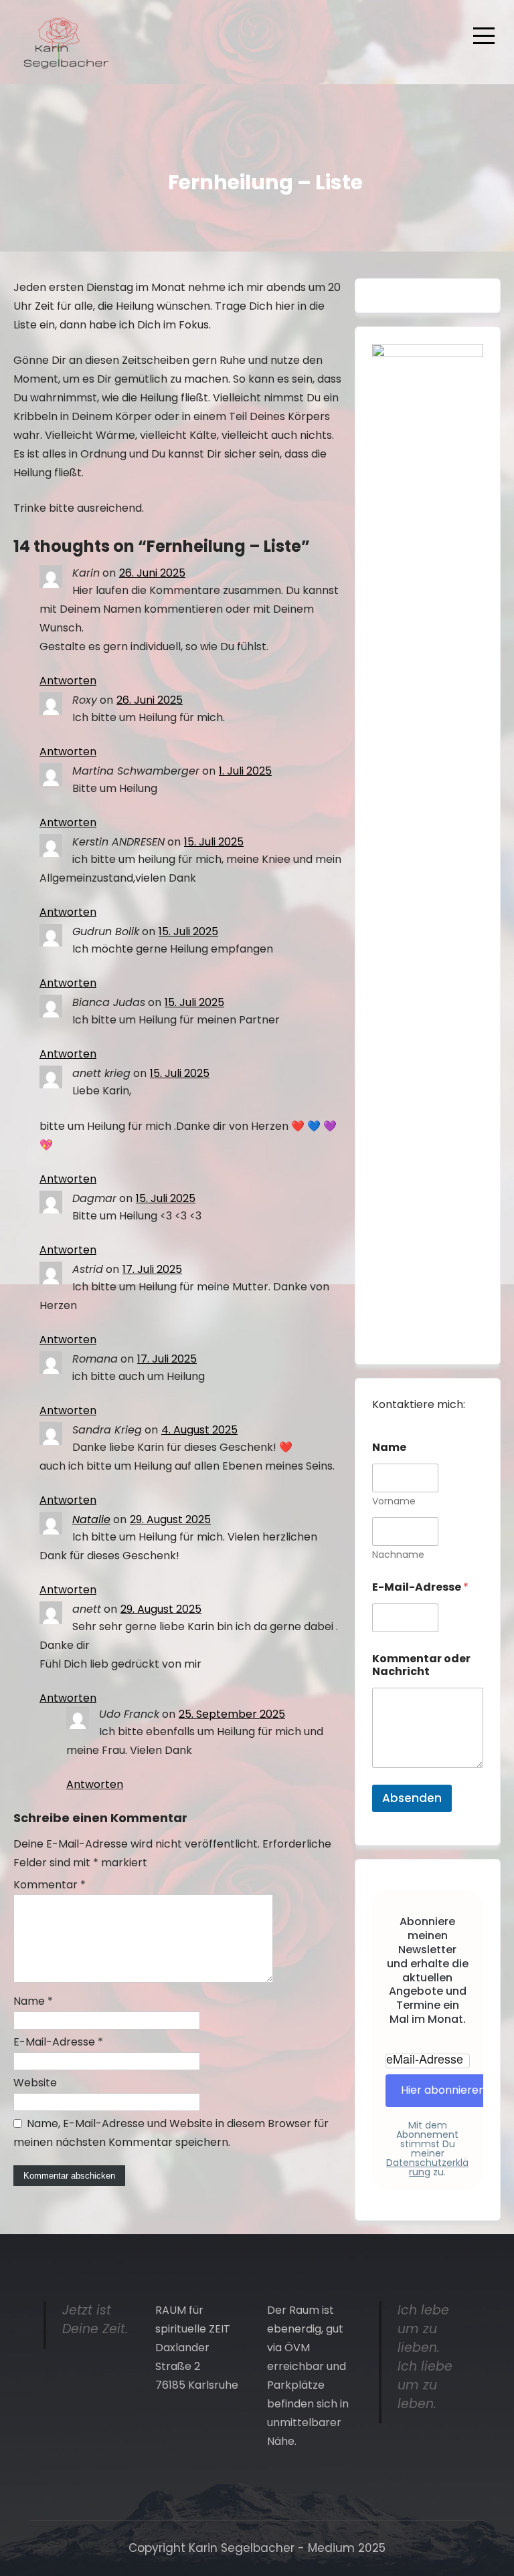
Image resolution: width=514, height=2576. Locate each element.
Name (33, 2001)
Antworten (68, 681)
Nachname (398, 1555)
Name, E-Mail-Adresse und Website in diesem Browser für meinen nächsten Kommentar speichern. (171, 2133)
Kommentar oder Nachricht (421, 1665)
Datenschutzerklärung (427, 2167)
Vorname (394, 1501)
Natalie (91, 1519)
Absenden (412, 1798)
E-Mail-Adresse (58, 2042)
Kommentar (50, 1885)
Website (35, 2083)
